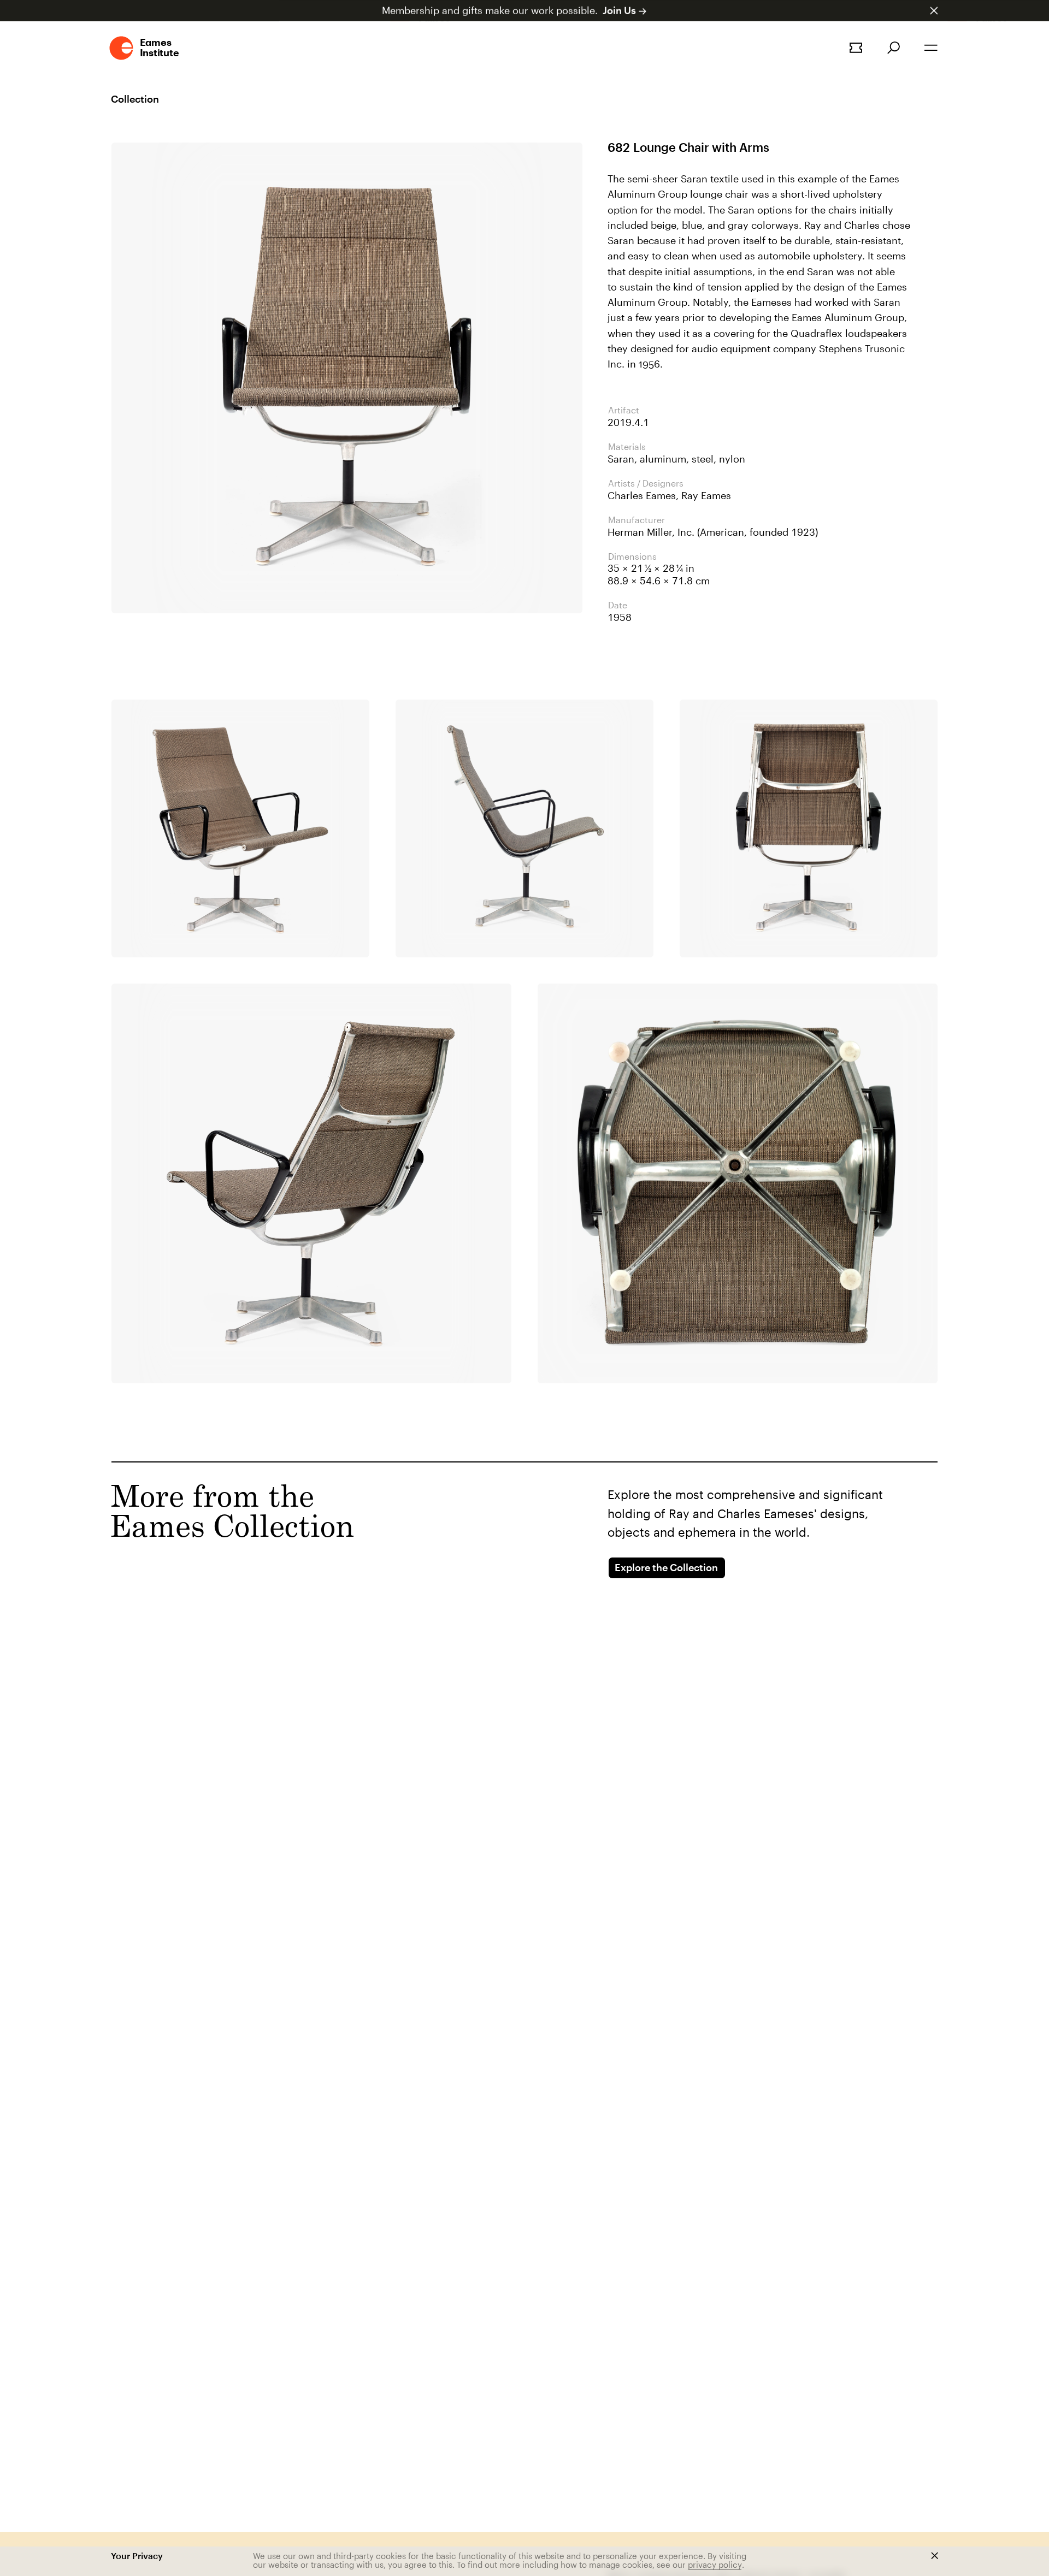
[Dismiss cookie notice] (935, 2556)
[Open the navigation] (931, 48)
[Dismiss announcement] (934, 11)
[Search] (894, 48)
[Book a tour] (856, 48)
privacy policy (715, 2565)
